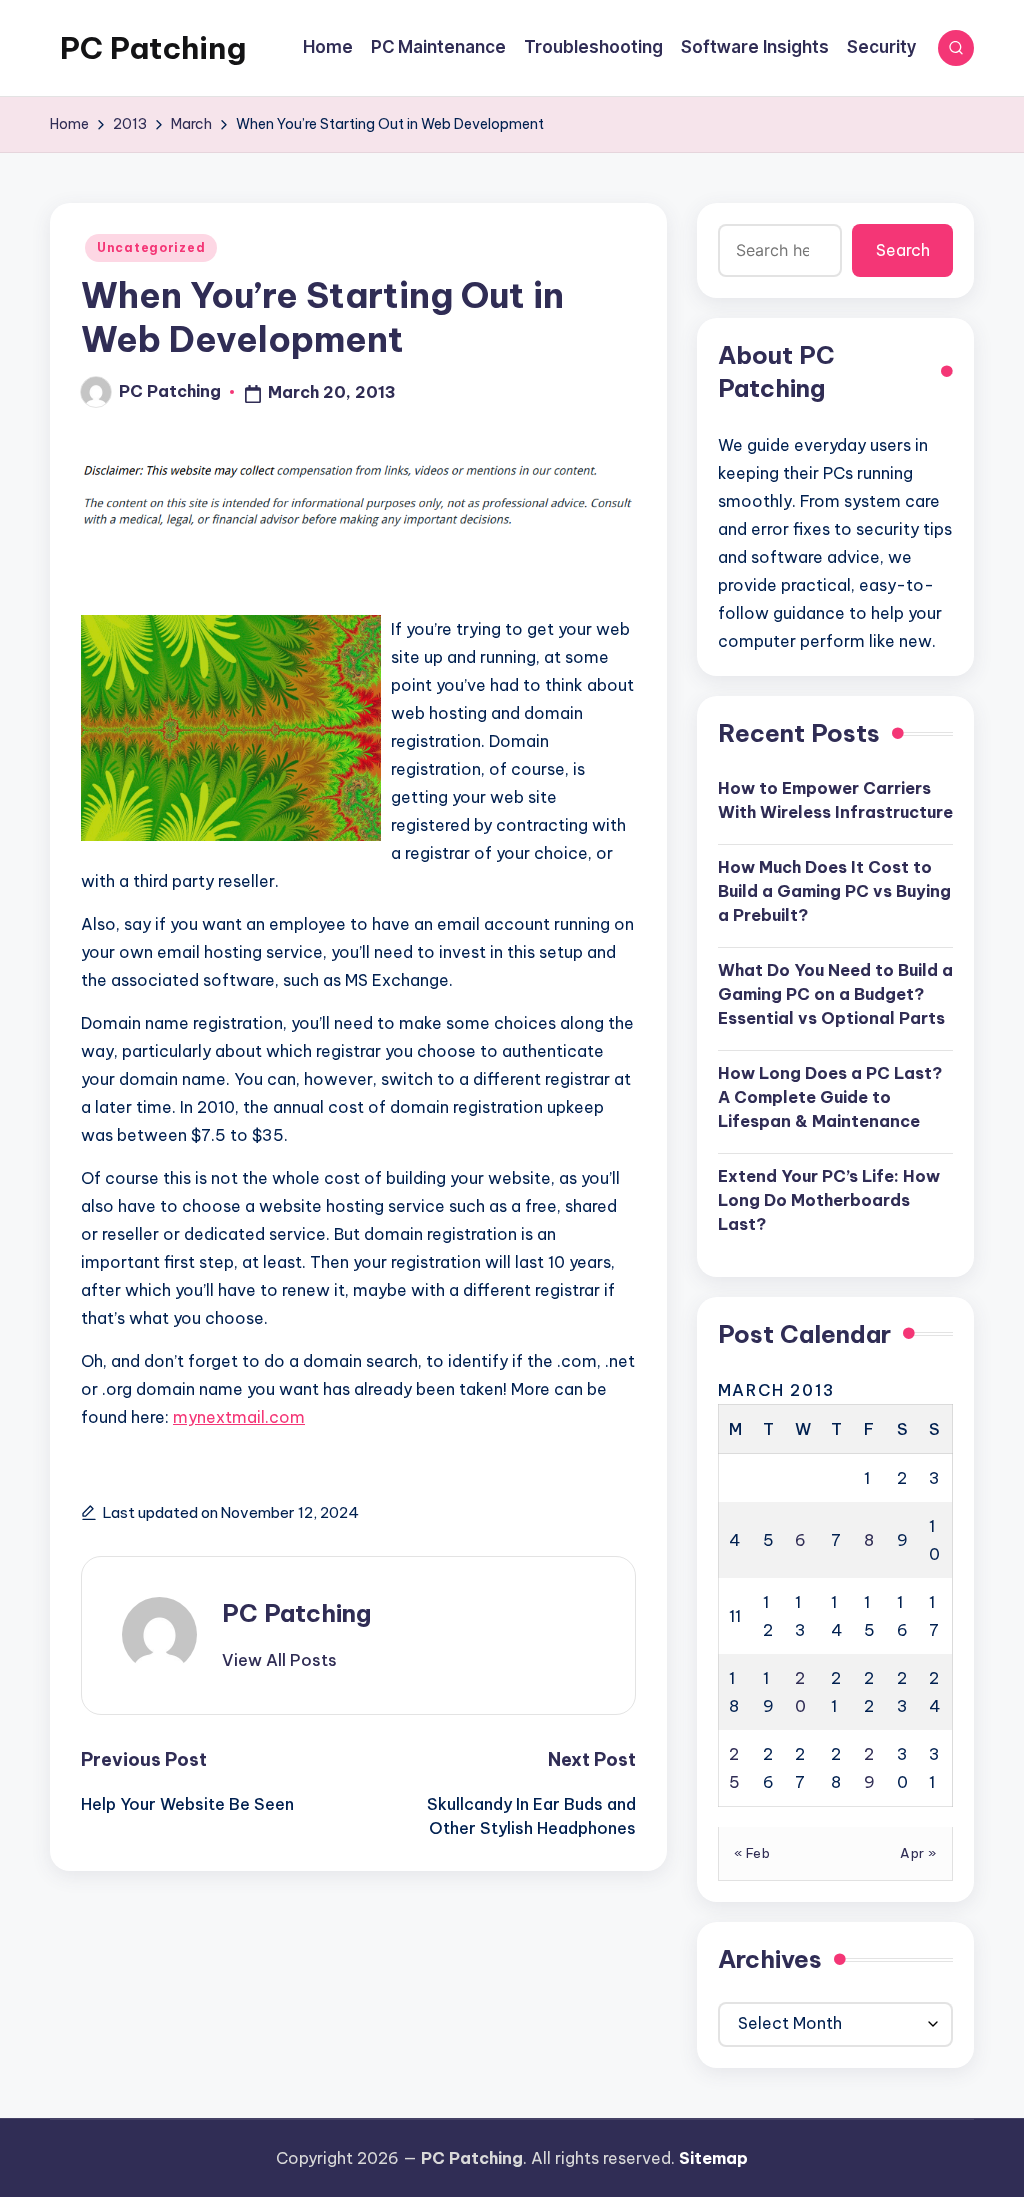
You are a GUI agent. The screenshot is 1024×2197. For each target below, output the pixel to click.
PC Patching (153, 48)
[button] (279, 1660)
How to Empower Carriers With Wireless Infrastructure (835, 800)
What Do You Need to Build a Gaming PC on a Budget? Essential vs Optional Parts (835, 994)
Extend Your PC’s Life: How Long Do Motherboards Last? (829, 1200)
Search (903, 250)
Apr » (918, 1853)
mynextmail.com (239, 1417)
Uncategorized (151, 247)
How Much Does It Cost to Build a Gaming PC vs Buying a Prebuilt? (834, 891)
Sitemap (713, 2158)
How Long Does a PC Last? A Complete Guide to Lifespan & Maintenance (830, 1097)
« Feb (752, 1853)
